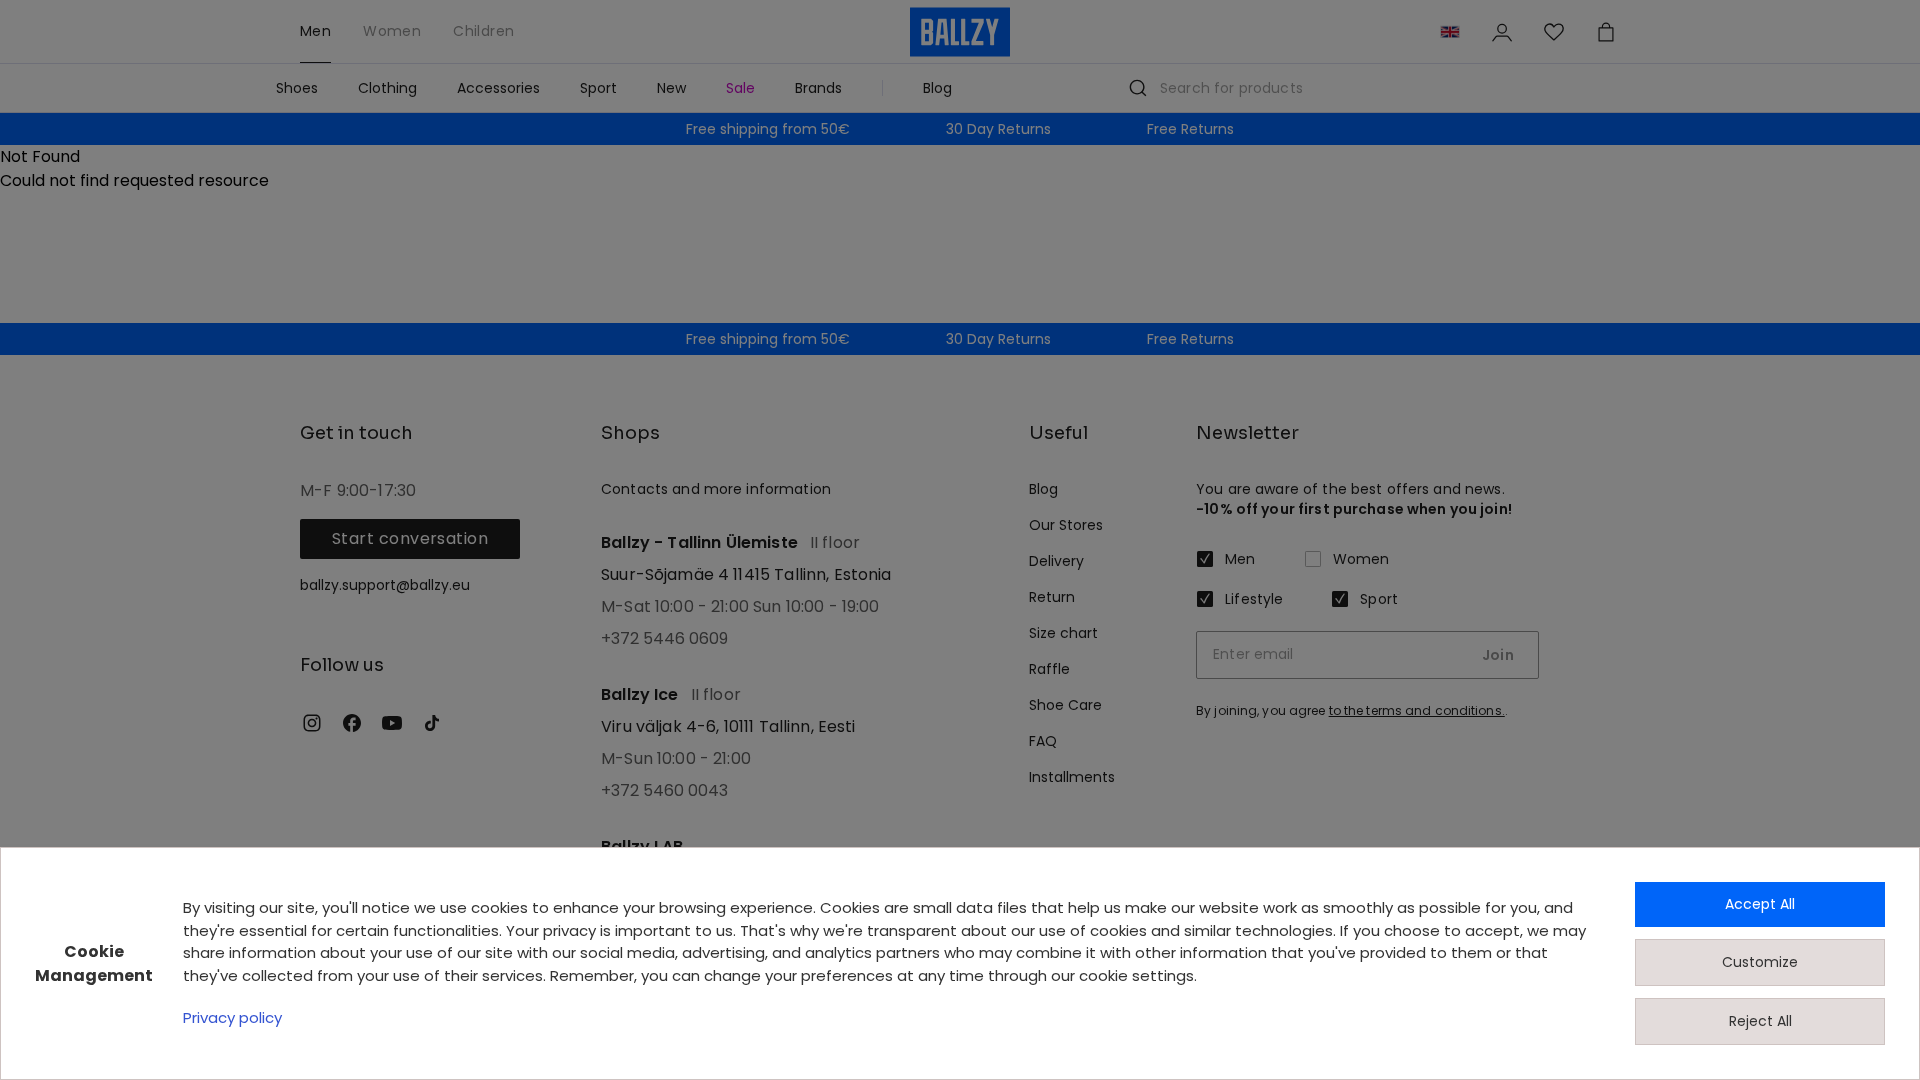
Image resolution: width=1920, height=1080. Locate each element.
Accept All (1760, 904)
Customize (1760, 962)
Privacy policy (232, 1017)
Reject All (1760, 1021)
